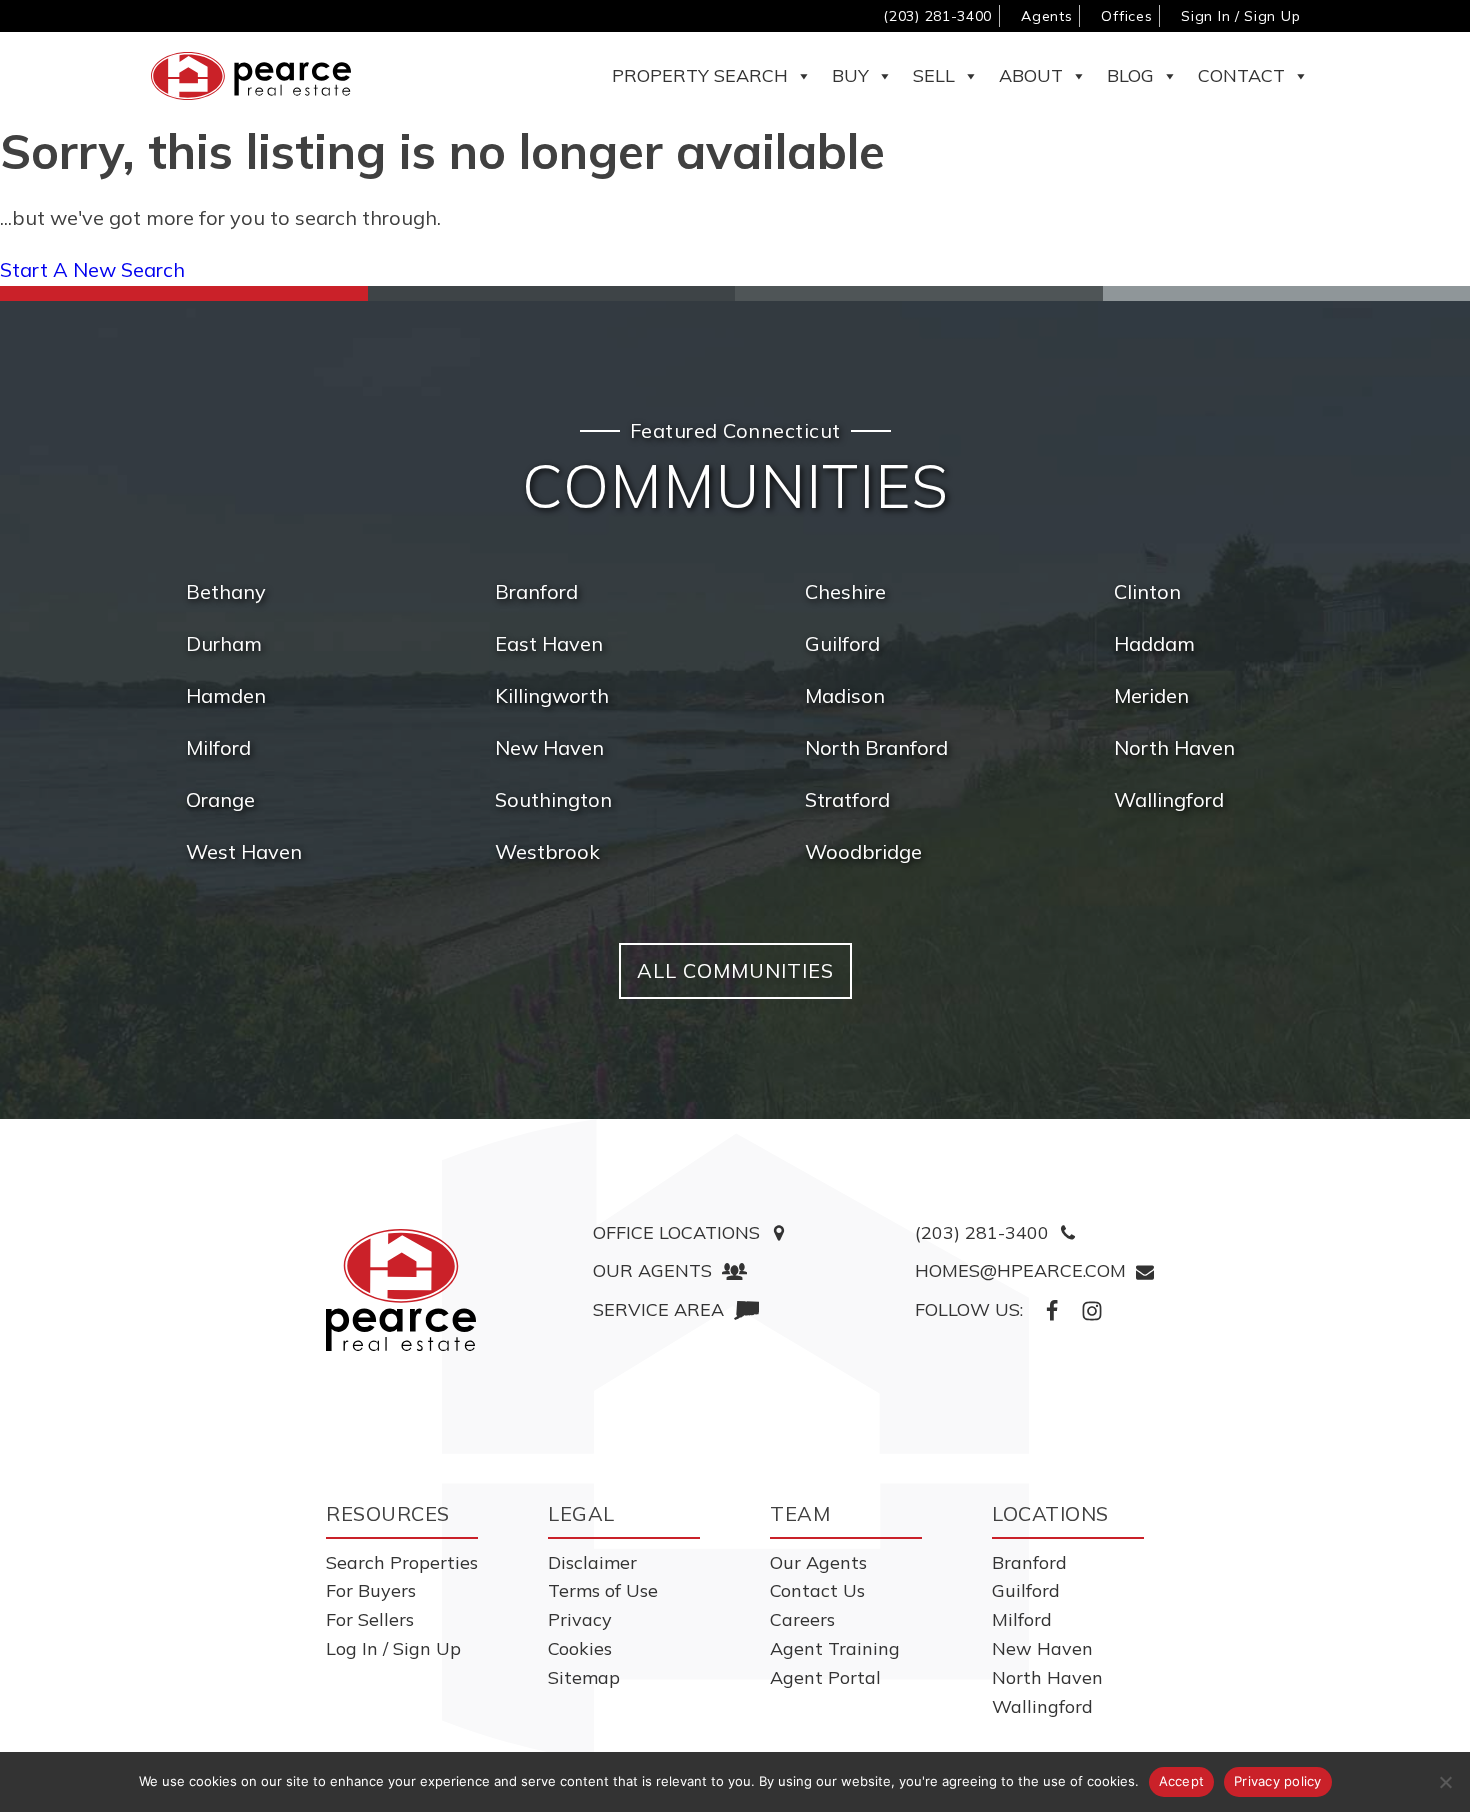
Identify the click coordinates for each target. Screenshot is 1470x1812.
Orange (220, 799)
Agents (1046, 16)
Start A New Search (92, 269)
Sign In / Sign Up (1240, 16)
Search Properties (402, 1562)
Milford (218, 747)
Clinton (1147, 591)
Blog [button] (1130, 75)
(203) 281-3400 (937, 16)
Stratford (847, 799)
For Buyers (371, 1590)
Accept (1182, 1781)
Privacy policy (1278, 1781)
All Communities (735, 970)
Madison (845, 695)
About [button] (1031, 75)
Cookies (580, 1648)
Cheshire (845, 591)
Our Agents (818, 1562)
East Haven (549, 643)
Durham (224, 643)
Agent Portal (825, 1677)
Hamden (226, 695)
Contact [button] (1241, 75)
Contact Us (817, 1590)
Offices (1126, 16)
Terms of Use (603, 1590)
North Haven (1174, 747)
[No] (1445, 1782)
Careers (802, 1619)
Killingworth (552, 695)
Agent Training (835, 1648)
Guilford (842, 643)
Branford (536, 591)
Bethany (226, 591)
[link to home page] (401, 1290)
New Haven (549, 747)
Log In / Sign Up (393, 1648)
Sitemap (584, 1677)
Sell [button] (934, 75)
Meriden (1151, 695)
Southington (553, 799)
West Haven (244, 851)
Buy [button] (850, 75)
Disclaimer (592, 1562)
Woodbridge (863, 851)
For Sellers (370, 1619)
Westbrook (547, 851)
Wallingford (1169, 799)
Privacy (580, 1619)
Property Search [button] (700, 75)
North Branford (876, 747)
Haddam (1154, 643)
